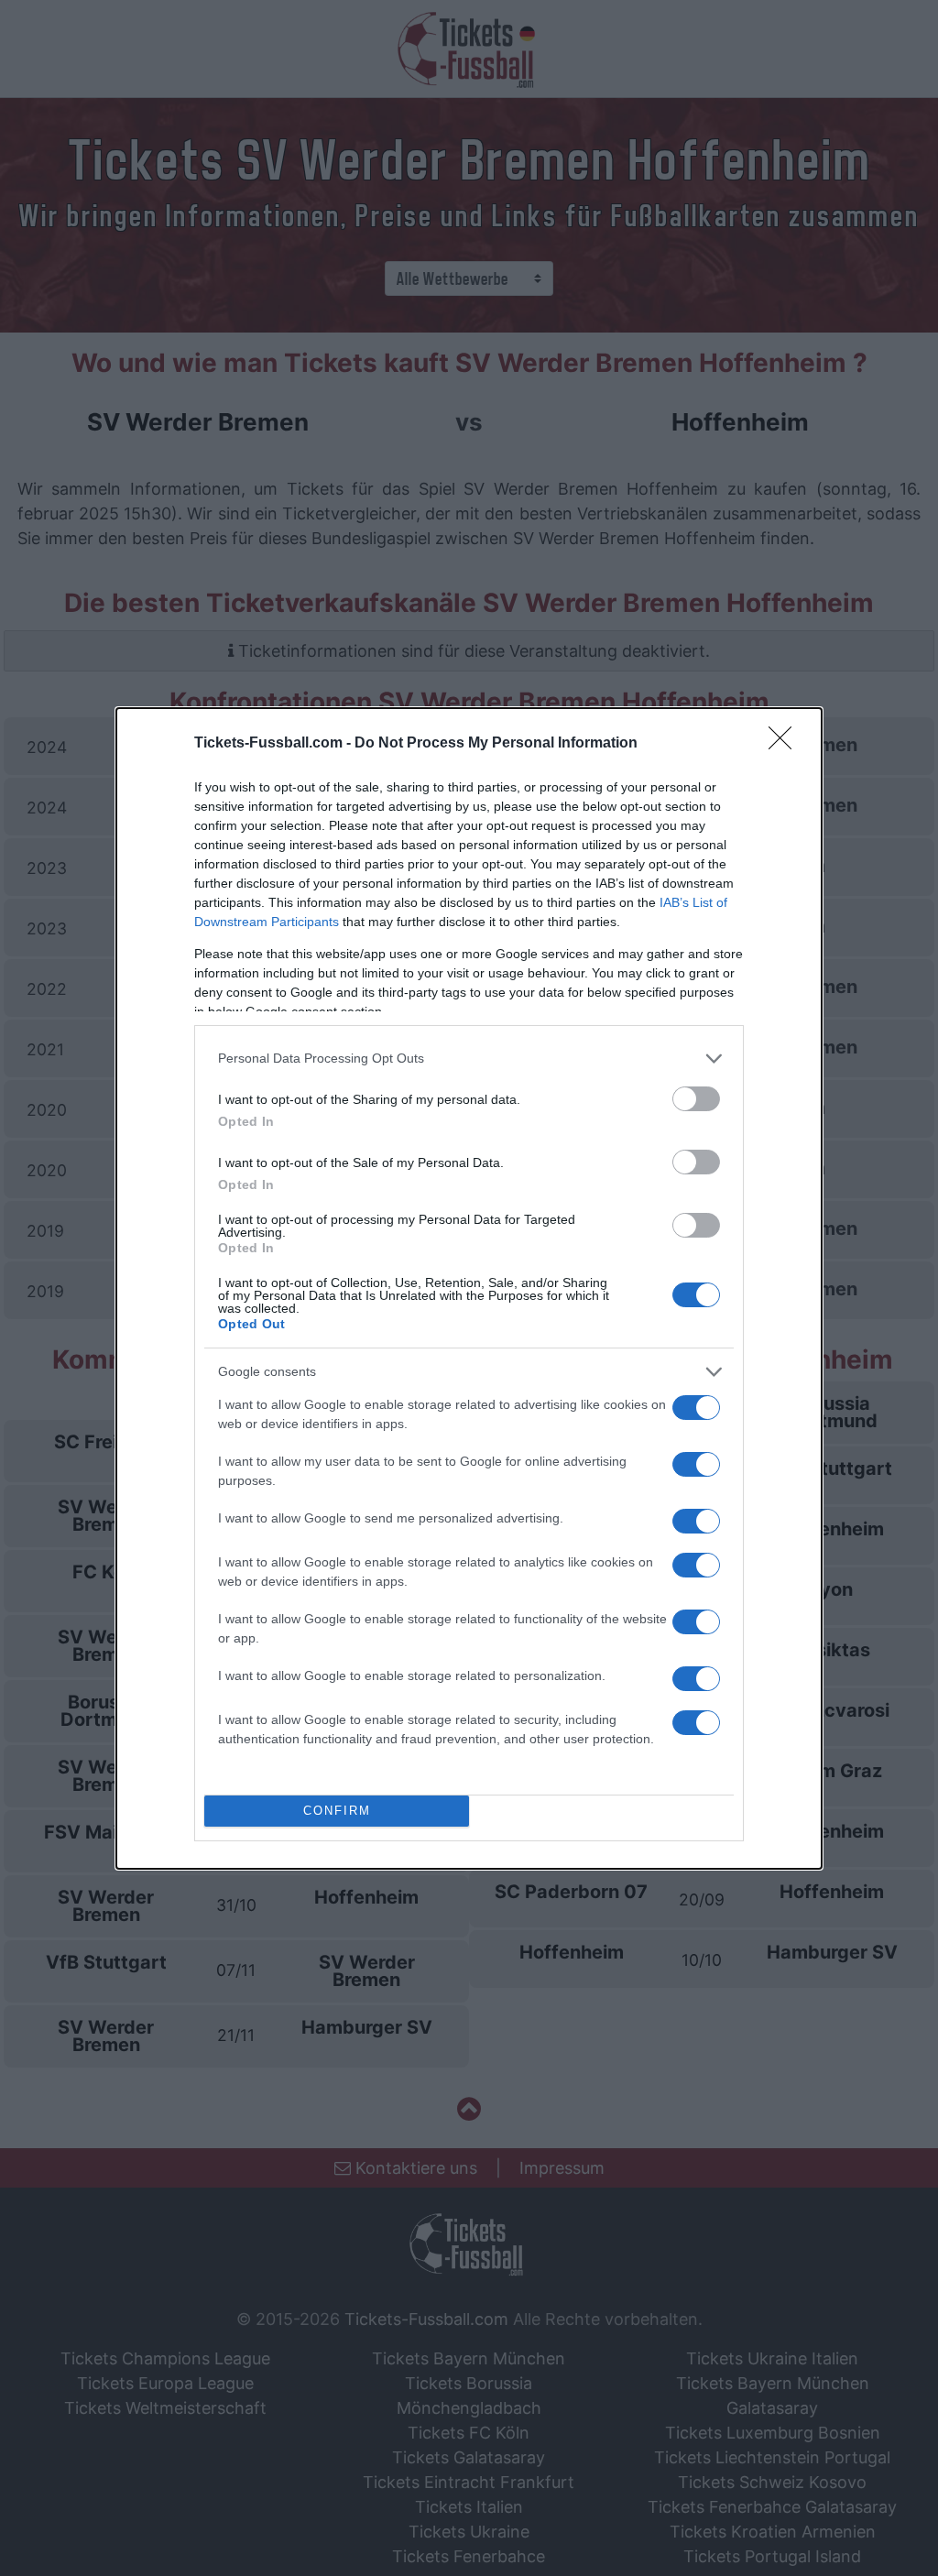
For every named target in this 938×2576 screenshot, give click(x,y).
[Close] (786, 744)
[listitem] (469, 1059)
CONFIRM (337, 1811)
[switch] (696, 1099)
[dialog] (469, 1288)
